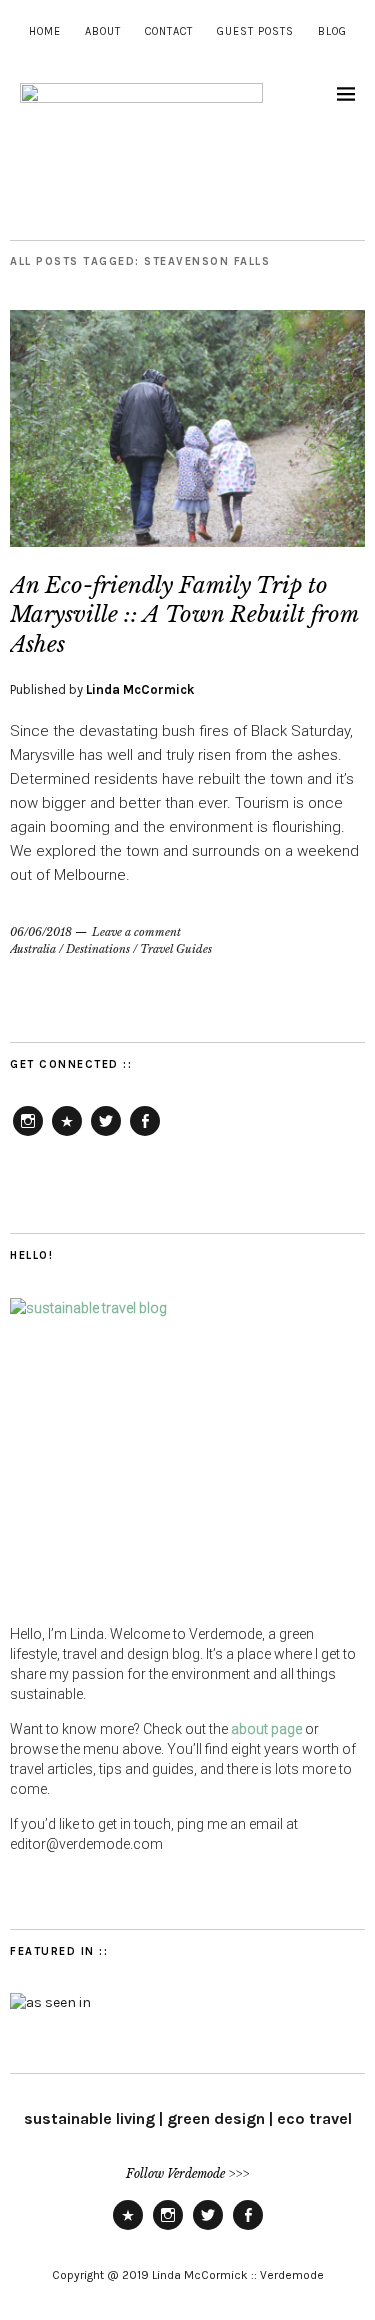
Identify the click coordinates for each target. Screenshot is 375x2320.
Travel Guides (176, 949)
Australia (33, 949)
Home (45, 31)
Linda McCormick (140, 689)
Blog (332, 31)
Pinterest (67, 1135)
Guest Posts (255, 31)
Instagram (28, 1135)
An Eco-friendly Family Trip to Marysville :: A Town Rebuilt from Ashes (184, 615)
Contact (169, 31)
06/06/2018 (41, 932)
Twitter (106, 1135)
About (103, 31)
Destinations (98, 949)
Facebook (145, 1135)
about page (266, 1729)
